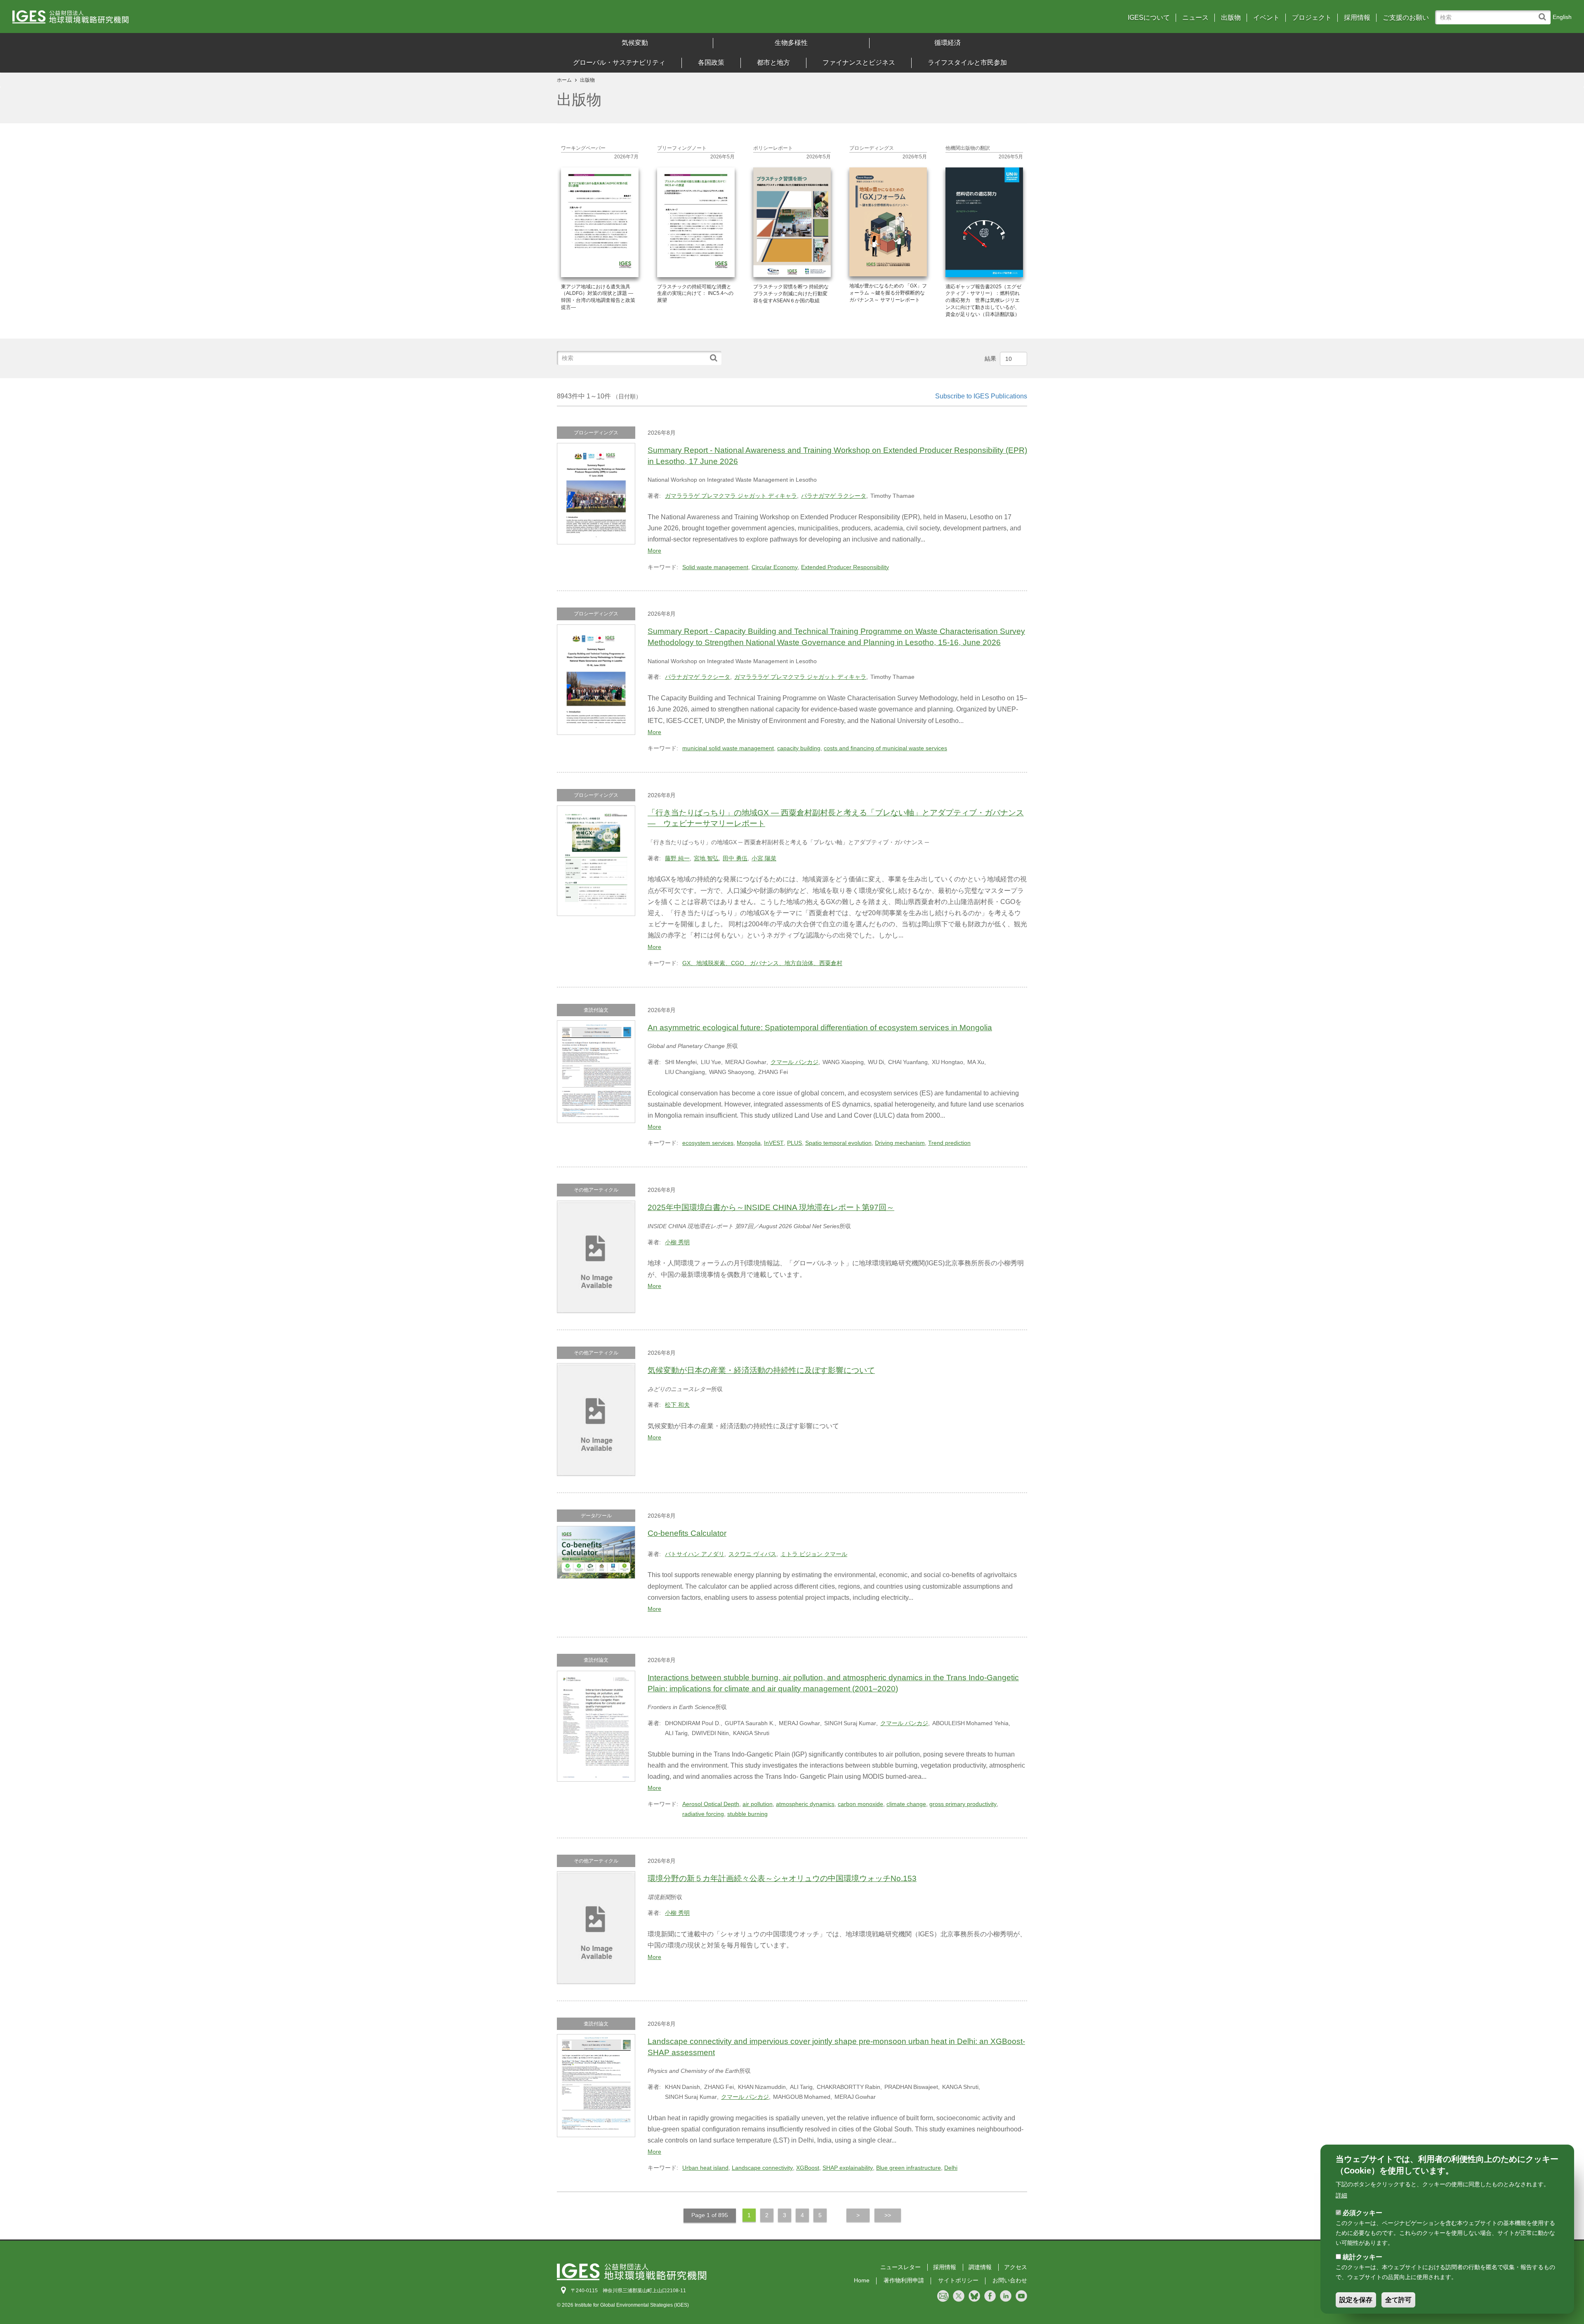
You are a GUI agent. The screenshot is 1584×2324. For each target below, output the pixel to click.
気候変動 (635, 43)
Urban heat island (705, 2168)
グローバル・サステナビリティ (619, 62)
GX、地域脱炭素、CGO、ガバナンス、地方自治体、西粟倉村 (762, 963)
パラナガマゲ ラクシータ (834, 496)
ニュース (1195, 18)
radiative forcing (703, 1814)
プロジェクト (1312, 18)
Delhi (951, 2168)
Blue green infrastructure (909, 2168)
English (1562, 17)
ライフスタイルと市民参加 (967, 62)
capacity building (799, 748)
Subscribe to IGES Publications (981, 396)
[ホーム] (206, 20)
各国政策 (711, 62)
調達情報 (980, 2267)
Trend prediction (949, 1143)
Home (862, 2280)
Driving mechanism (900, 1143)
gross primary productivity (963, 1804)
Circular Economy (775, 567)
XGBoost (808, 2168)
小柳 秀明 (677, 1242)
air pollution (758, 1804)
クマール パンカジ (794, 1062)
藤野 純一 (677, 858)
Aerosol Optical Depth (711, 1804)
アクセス (1016, 2267)
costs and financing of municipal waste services (885, 748)
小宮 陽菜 (764, 858)
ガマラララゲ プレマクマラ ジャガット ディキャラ (731, 496)
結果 (990, 358)
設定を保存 (1356, 2300)
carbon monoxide (860, 1804)
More (654, 551)
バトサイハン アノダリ (695, 1554)
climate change (906, 1804)
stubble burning (747, 1814)
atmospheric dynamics (805, 1804)
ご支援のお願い (1406, 18)
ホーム (564, 80)
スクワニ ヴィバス (752, 1554)
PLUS (794, 1143)
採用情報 (1357, 18)
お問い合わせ (1010, 2280)
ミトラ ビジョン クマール (814, 1554)
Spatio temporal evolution (838, 1143)
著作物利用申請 (904, 2280)
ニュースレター (900, 2267)
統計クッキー (1362, 2257)
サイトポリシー (958, 2280)
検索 (1544, 13)
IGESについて (1149, 18)
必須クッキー (1362, 2213)
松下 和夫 (677, 1405)
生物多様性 (791, 43)
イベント (1266, 18)
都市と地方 (773, 62)
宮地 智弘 (706, 858)
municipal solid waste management (728, 748)
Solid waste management (715, 567)
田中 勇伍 (735, 858)
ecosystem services (708, 1143)
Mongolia (749, 1143)
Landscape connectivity (762, 2168)
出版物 (1231, 18)
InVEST (774, 1143)
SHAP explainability (848, 2168)
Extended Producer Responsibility (845, 567)
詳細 (1341, 2195)
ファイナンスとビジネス (859, 62)
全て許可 (1398, 2300)
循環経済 (948, 43)
